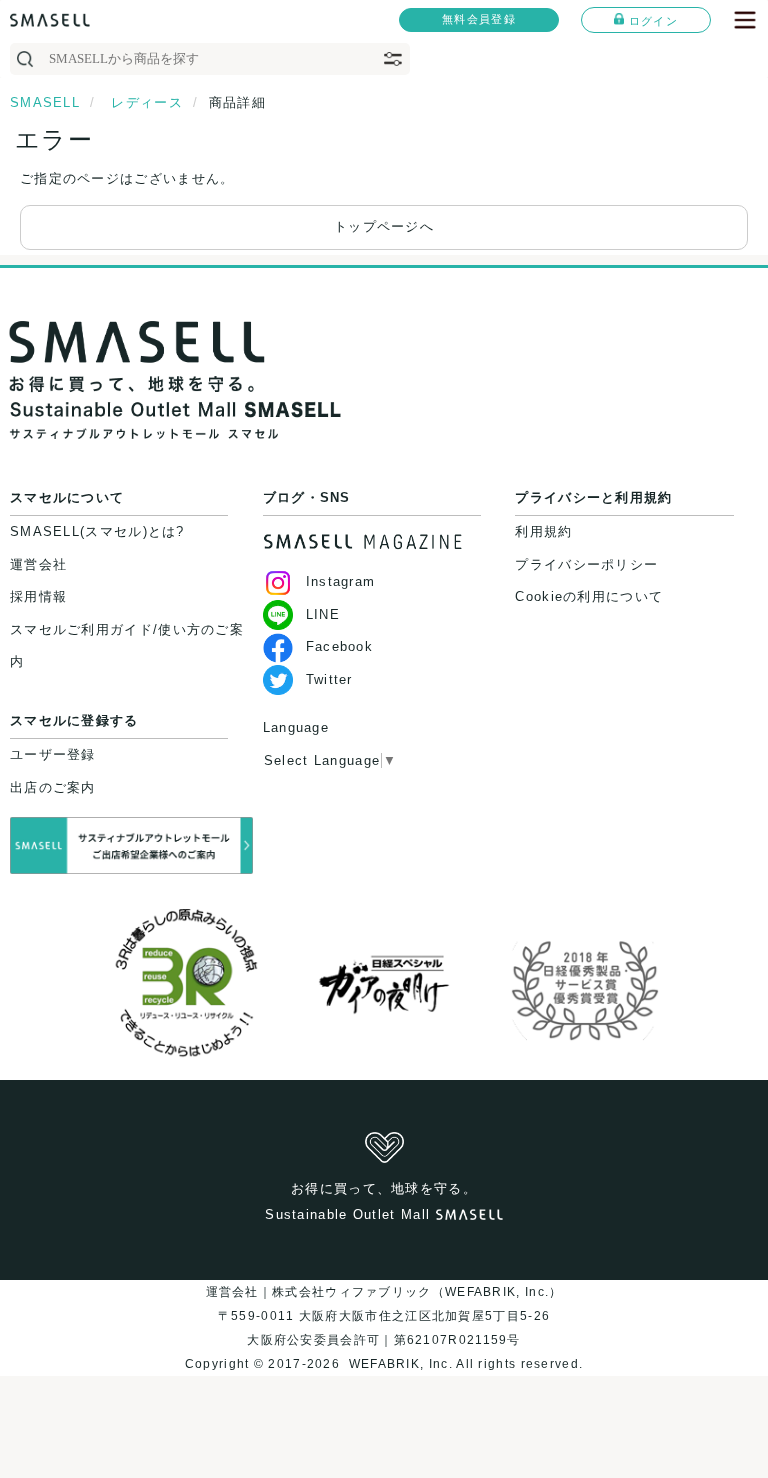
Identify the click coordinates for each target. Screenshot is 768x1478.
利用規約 (543, 531)
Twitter (329, 679)
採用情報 (38, 596)
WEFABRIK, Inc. (400, 1364)
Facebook (339, 646)
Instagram (341, 581)
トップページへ (384, 226)
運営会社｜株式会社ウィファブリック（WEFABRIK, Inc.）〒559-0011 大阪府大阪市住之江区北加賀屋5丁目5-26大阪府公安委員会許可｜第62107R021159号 (384, 1316)
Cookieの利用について (589, 596)
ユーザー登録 (53, 754)
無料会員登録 (479, 19)
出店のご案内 (53, 787)
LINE (323, 614)
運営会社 (38, 564)
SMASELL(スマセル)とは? (97, 531)
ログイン (653, 21)
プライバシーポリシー (586, 564)
